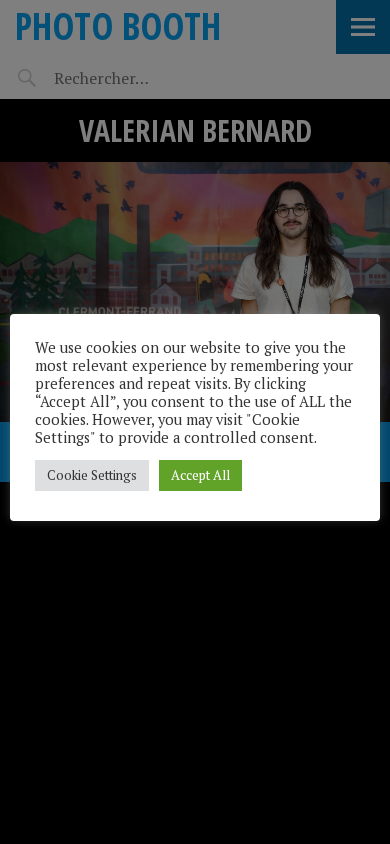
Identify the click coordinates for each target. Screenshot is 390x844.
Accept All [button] (200, 475)
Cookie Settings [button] (92, 475)
